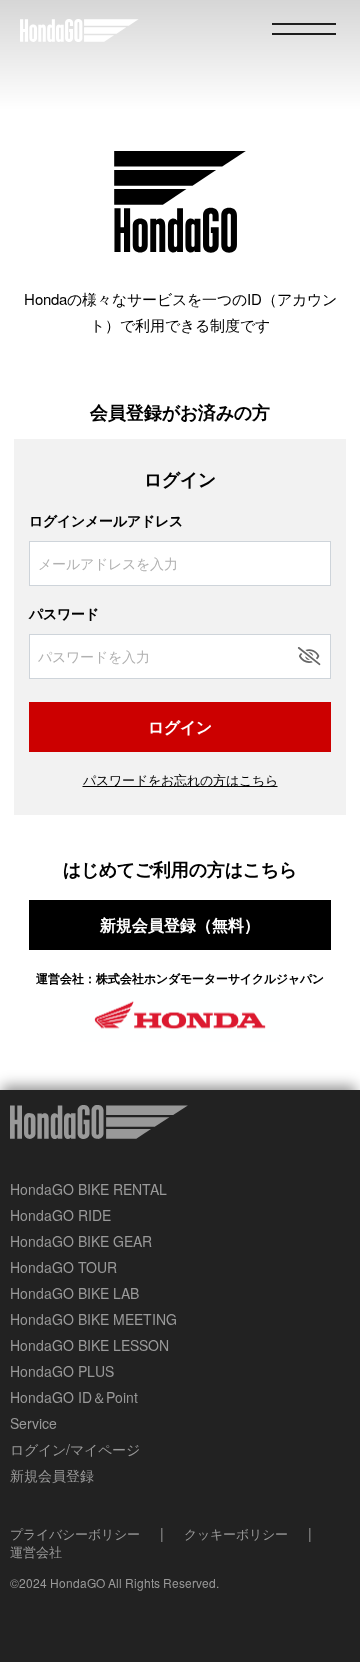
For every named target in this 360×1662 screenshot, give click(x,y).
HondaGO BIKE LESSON (89, 1345)
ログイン (180, 726)
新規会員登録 (52, 1475)
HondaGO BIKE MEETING (93, 1319)
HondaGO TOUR (63, 1267)
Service (33, 1423)
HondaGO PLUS (62, 1371)
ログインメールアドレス (106, 520)
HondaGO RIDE (60, 1215)
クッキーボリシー (236, 1533)
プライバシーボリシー (75, 1533)
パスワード (64, 613)
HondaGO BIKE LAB (74, 1293)
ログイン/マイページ (75, 1449)
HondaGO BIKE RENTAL (88, 1189)
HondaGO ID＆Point (74, 1397)
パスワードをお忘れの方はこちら (180, 779)
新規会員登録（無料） (180, 924)
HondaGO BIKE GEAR (81, 1241)
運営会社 (36, 1551)
